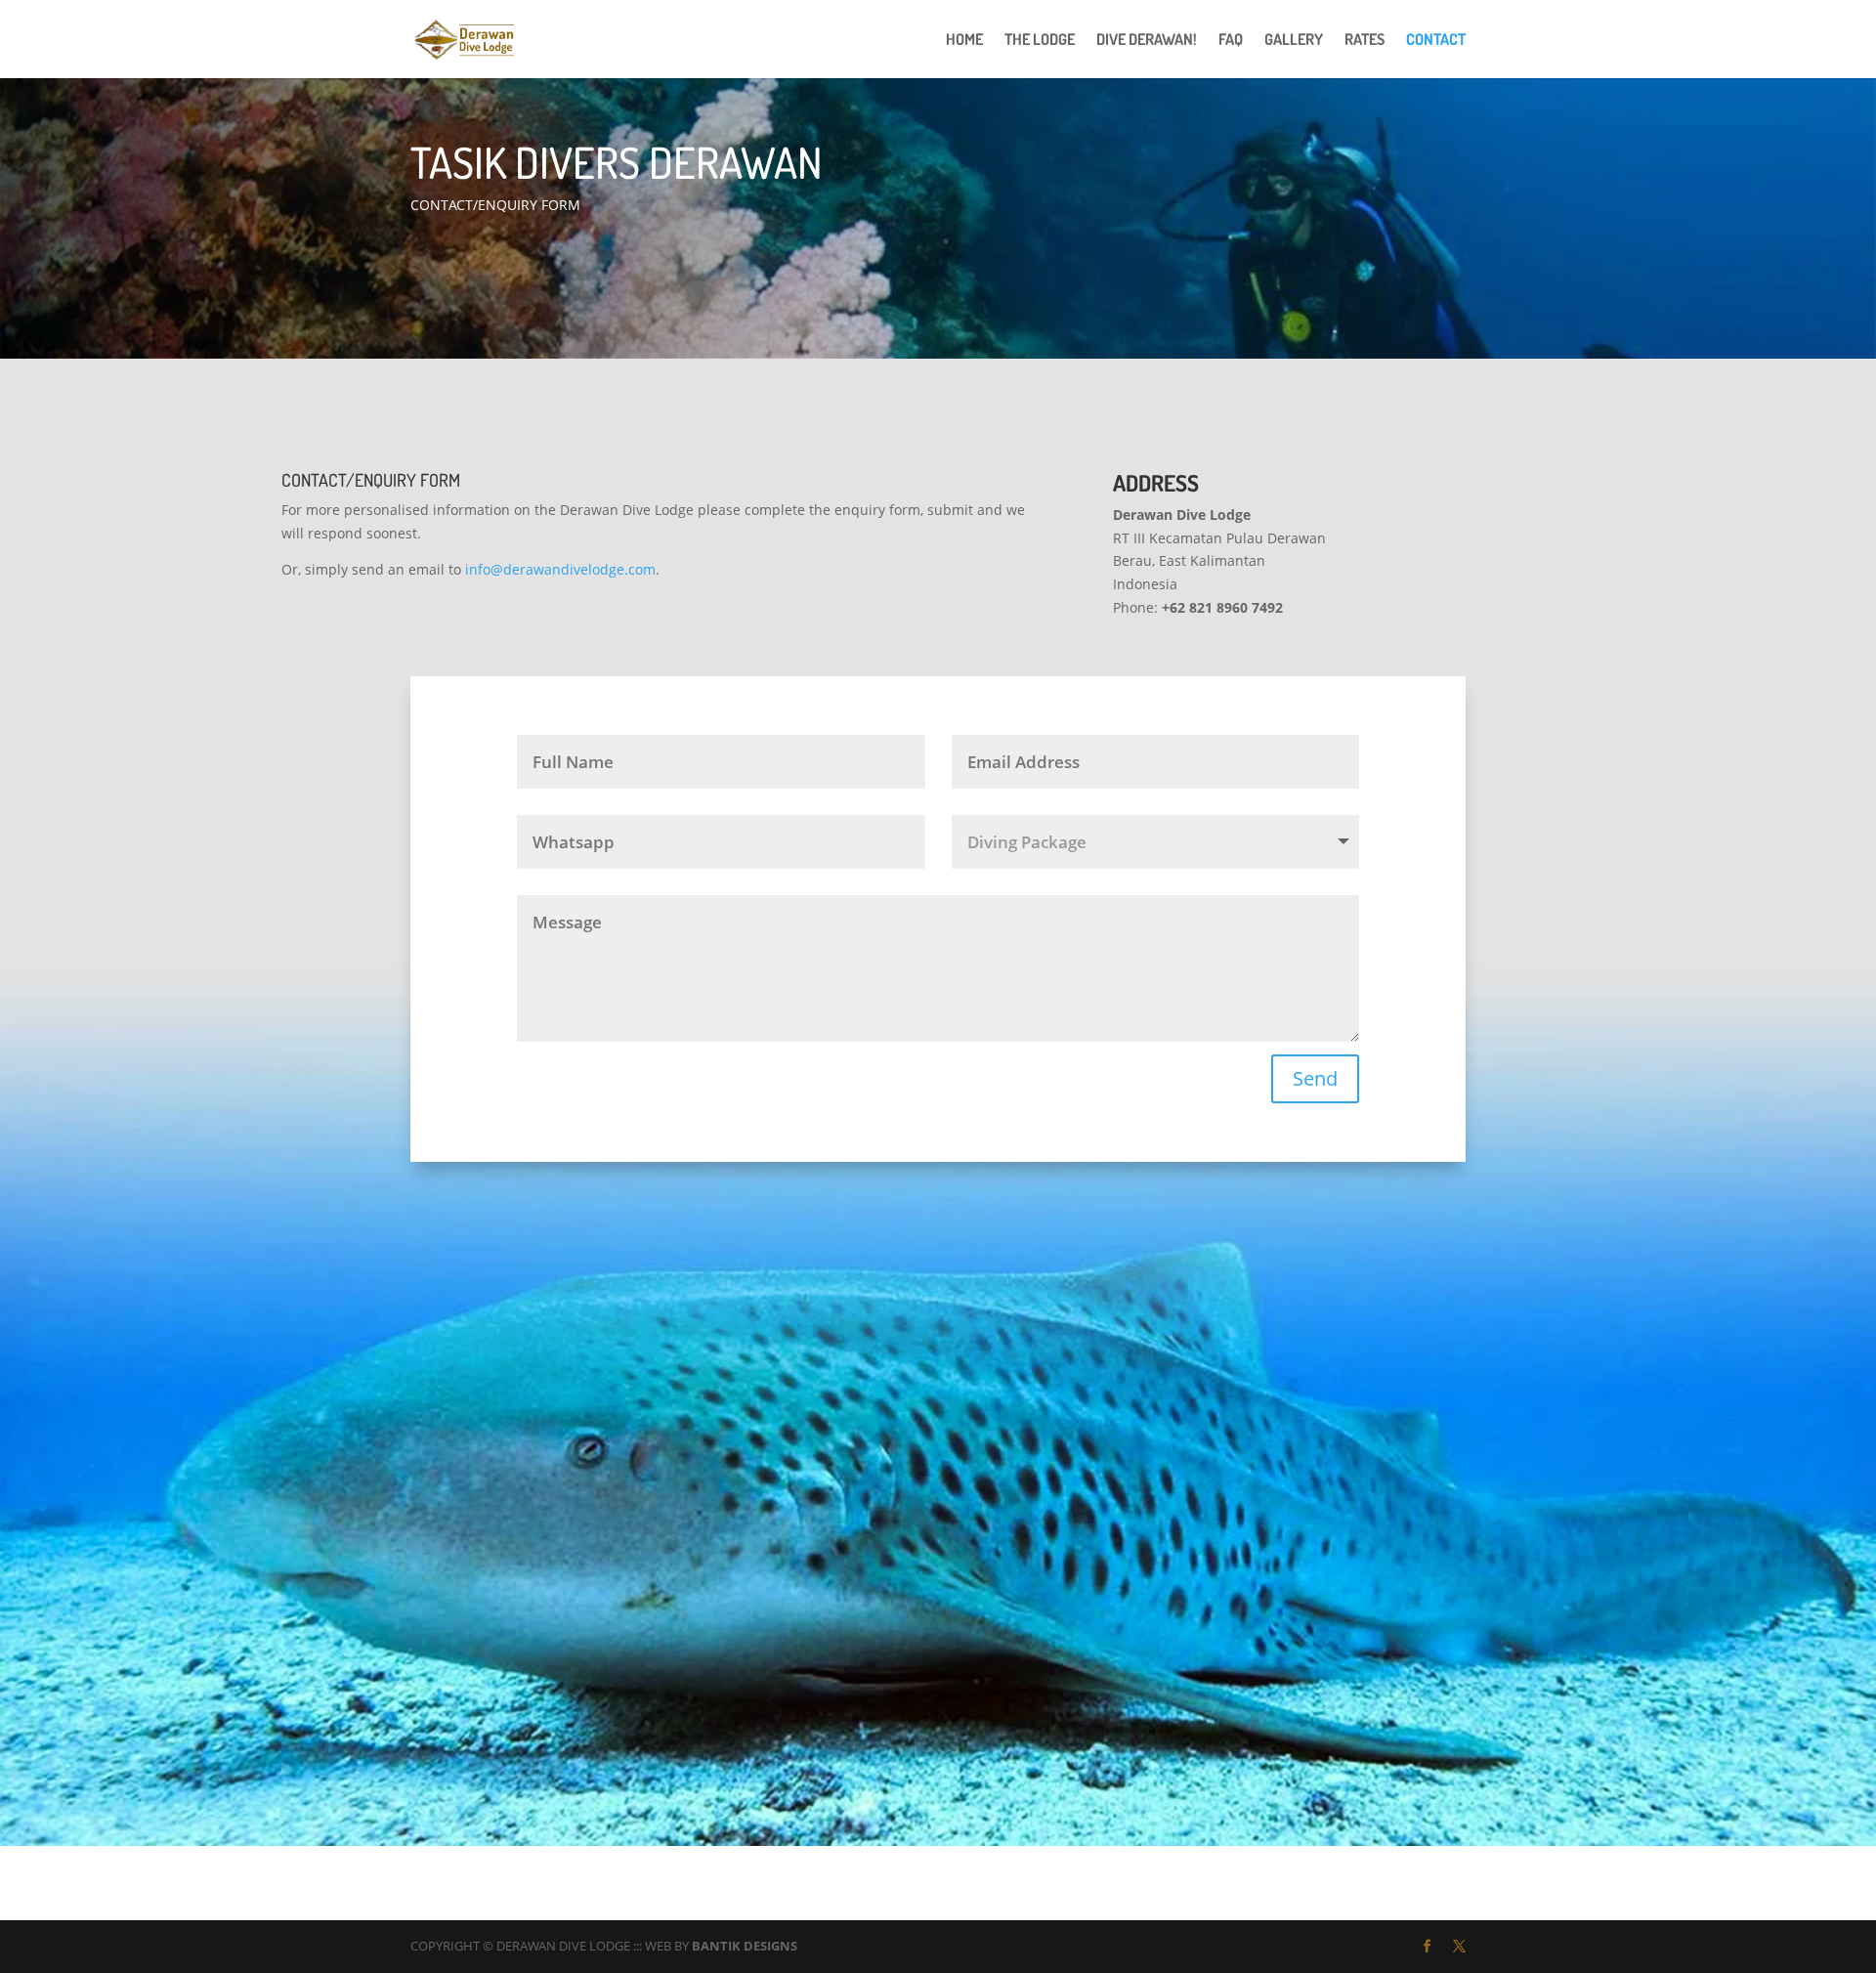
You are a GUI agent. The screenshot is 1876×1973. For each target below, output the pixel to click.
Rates (1364, 41)
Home (964, 41)
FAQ (1231, 41)
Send (1315, 1078)
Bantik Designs (745, 1946)
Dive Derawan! (1147, 41)
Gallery (1294, 41)
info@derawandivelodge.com (560, 569)
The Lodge (1040, 41)
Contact (1436, 41)
